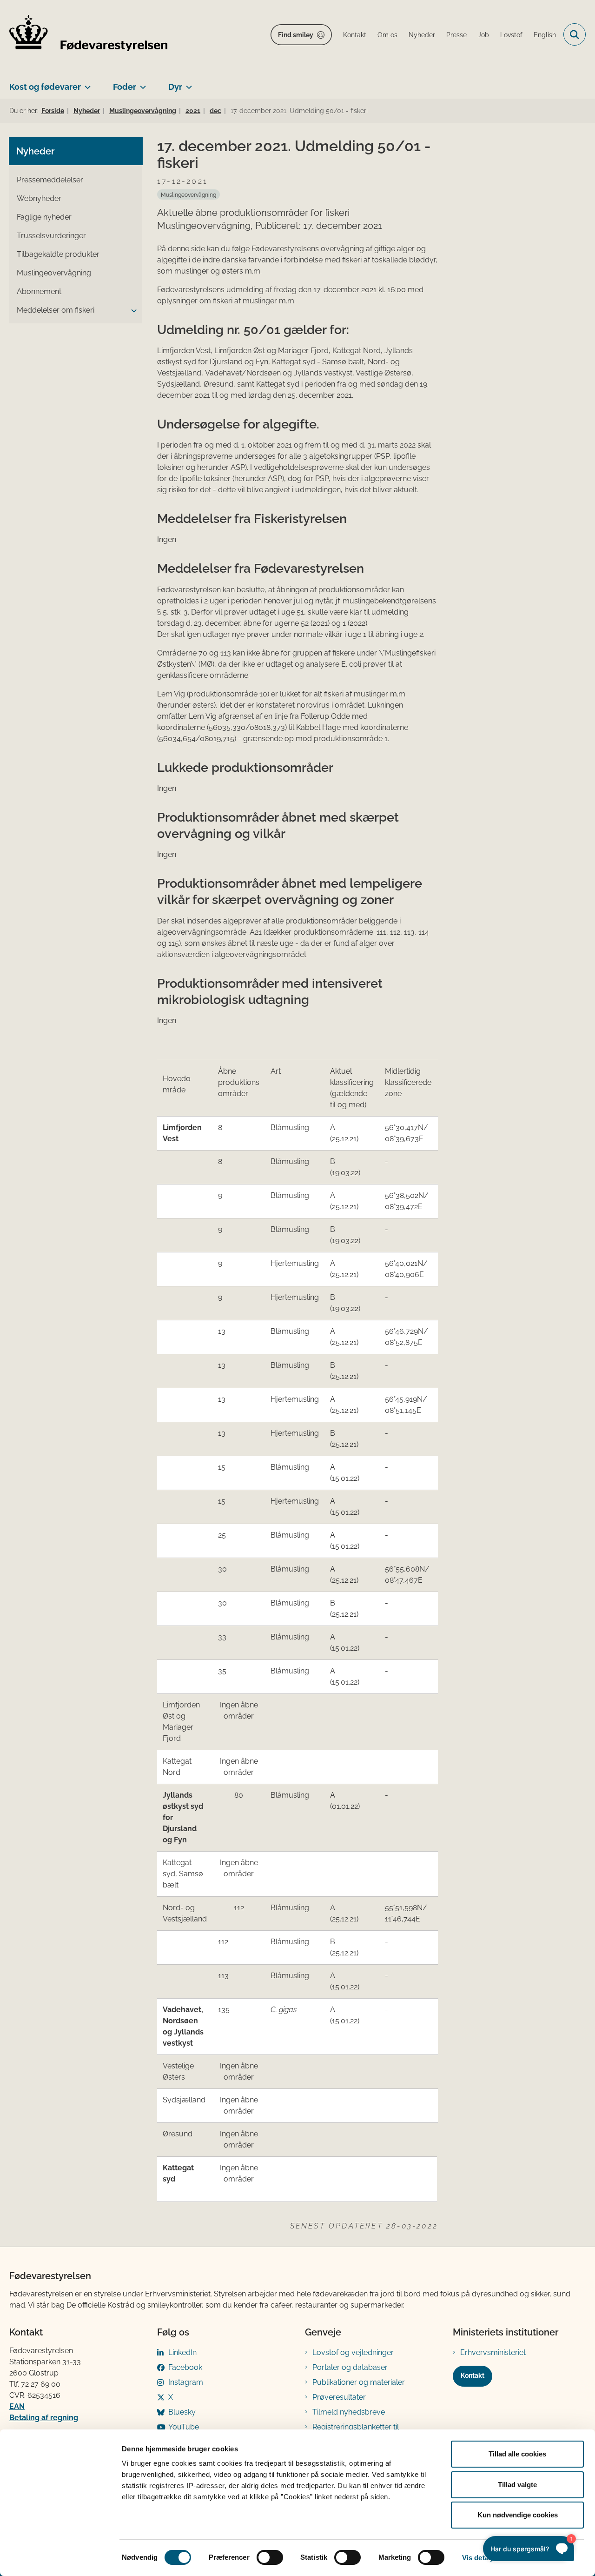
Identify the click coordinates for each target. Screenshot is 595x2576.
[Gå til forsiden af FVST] (88, 35)
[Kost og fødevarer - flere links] (86, 83)
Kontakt (473, 2375)
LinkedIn (182, 2352)
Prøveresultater (339, 2397)
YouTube (184, 2427)
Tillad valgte (517, 2485)
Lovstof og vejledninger (353, 2352)
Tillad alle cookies (517, 2454)
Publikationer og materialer (359, 2382)
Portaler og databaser (350, 2367)
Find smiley (296, 35)
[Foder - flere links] (141, 83)
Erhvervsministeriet (493, 2352)
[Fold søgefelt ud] (575, 34)
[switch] (270, 2557)
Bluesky (182, 2412)
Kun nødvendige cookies (518, 2515)
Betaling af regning (44, 2418)
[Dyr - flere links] (187, 83)
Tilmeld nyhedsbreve (349, 2412)
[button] (132, 311)
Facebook (185, 2367)
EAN (17, 2406)
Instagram (186, 2382)
